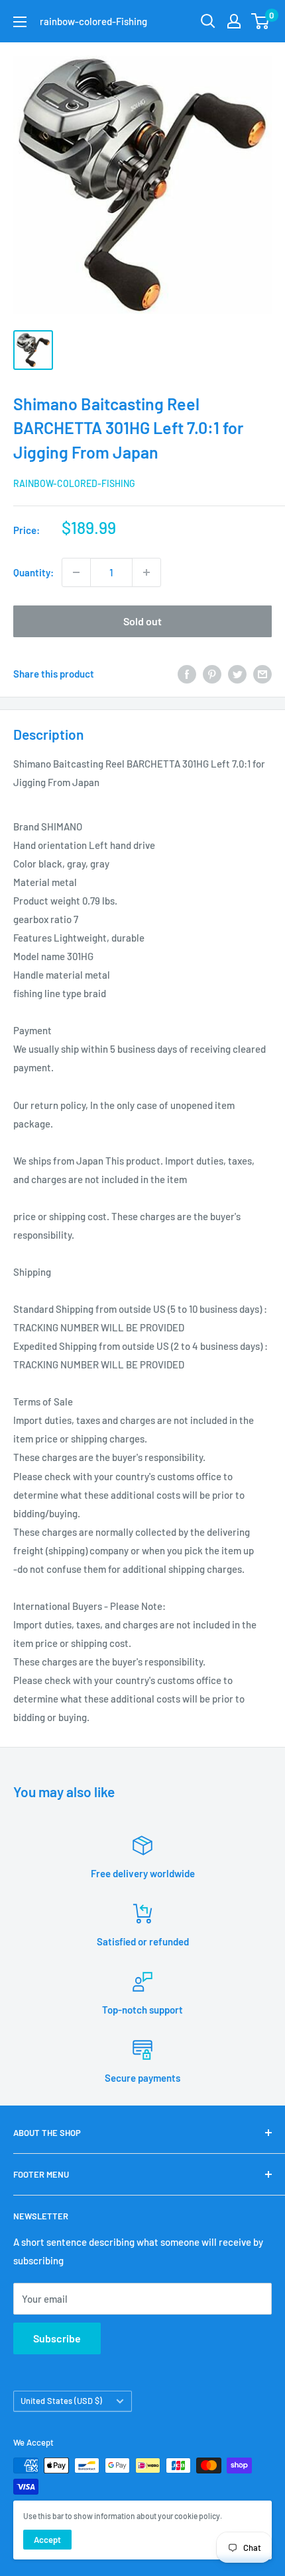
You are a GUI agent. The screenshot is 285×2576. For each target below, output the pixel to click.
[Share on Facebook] (187, 674)
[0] (261, 21)
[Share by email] (262, 674)
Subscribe (57, 2338)
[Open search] (208, 21)
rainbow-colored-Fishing (74, 483)
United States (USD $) (61, 2401)
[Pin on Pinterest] (212, 674)
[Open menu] (20, 22)
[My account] (234, 21)
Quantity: (33, 572)
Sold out (142, 621)
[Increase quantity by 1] (146, 572)
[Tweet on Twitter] (237, 674)
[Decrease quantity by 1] (76, 572)
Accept (47, 2540)
